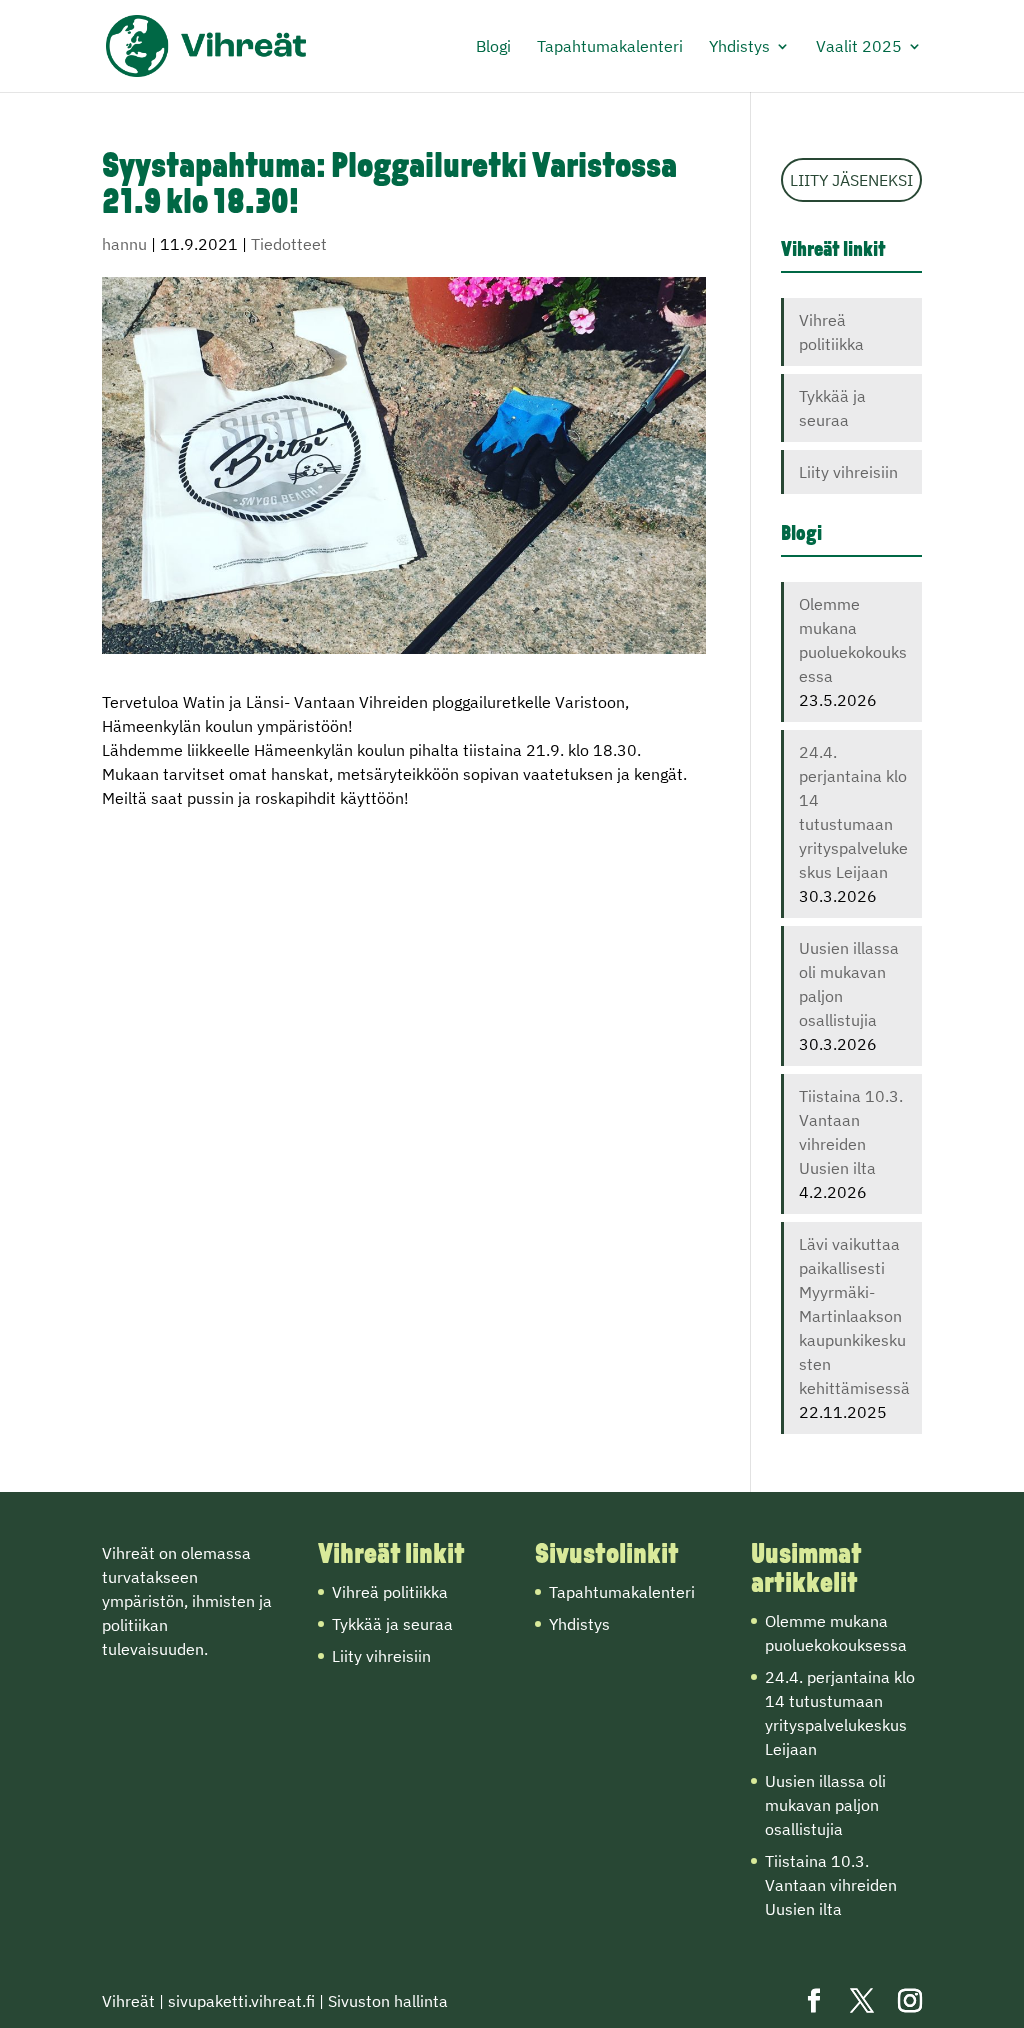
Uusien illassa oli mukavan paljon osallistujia (825, 1805)
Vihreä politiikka (390, 1592)
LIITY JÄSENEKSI (851, 180)
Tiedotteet (289, 244)
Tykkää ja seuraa (392, 1624)
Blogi (493, 47)
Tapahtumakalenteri (610, 47)
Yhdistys (739, 47)
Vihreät (128, 2001)
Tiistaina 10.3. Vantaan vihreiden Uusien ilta (831, 1885)
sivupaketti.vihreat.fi (241, 2001)
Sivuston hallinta (388, 2001)
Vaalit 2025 (859, 47)
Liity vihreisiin (848, 472)
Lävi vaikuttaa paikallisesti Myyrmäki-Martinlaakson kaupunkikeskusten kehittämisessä (854, 1316)
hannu (124, 244)
